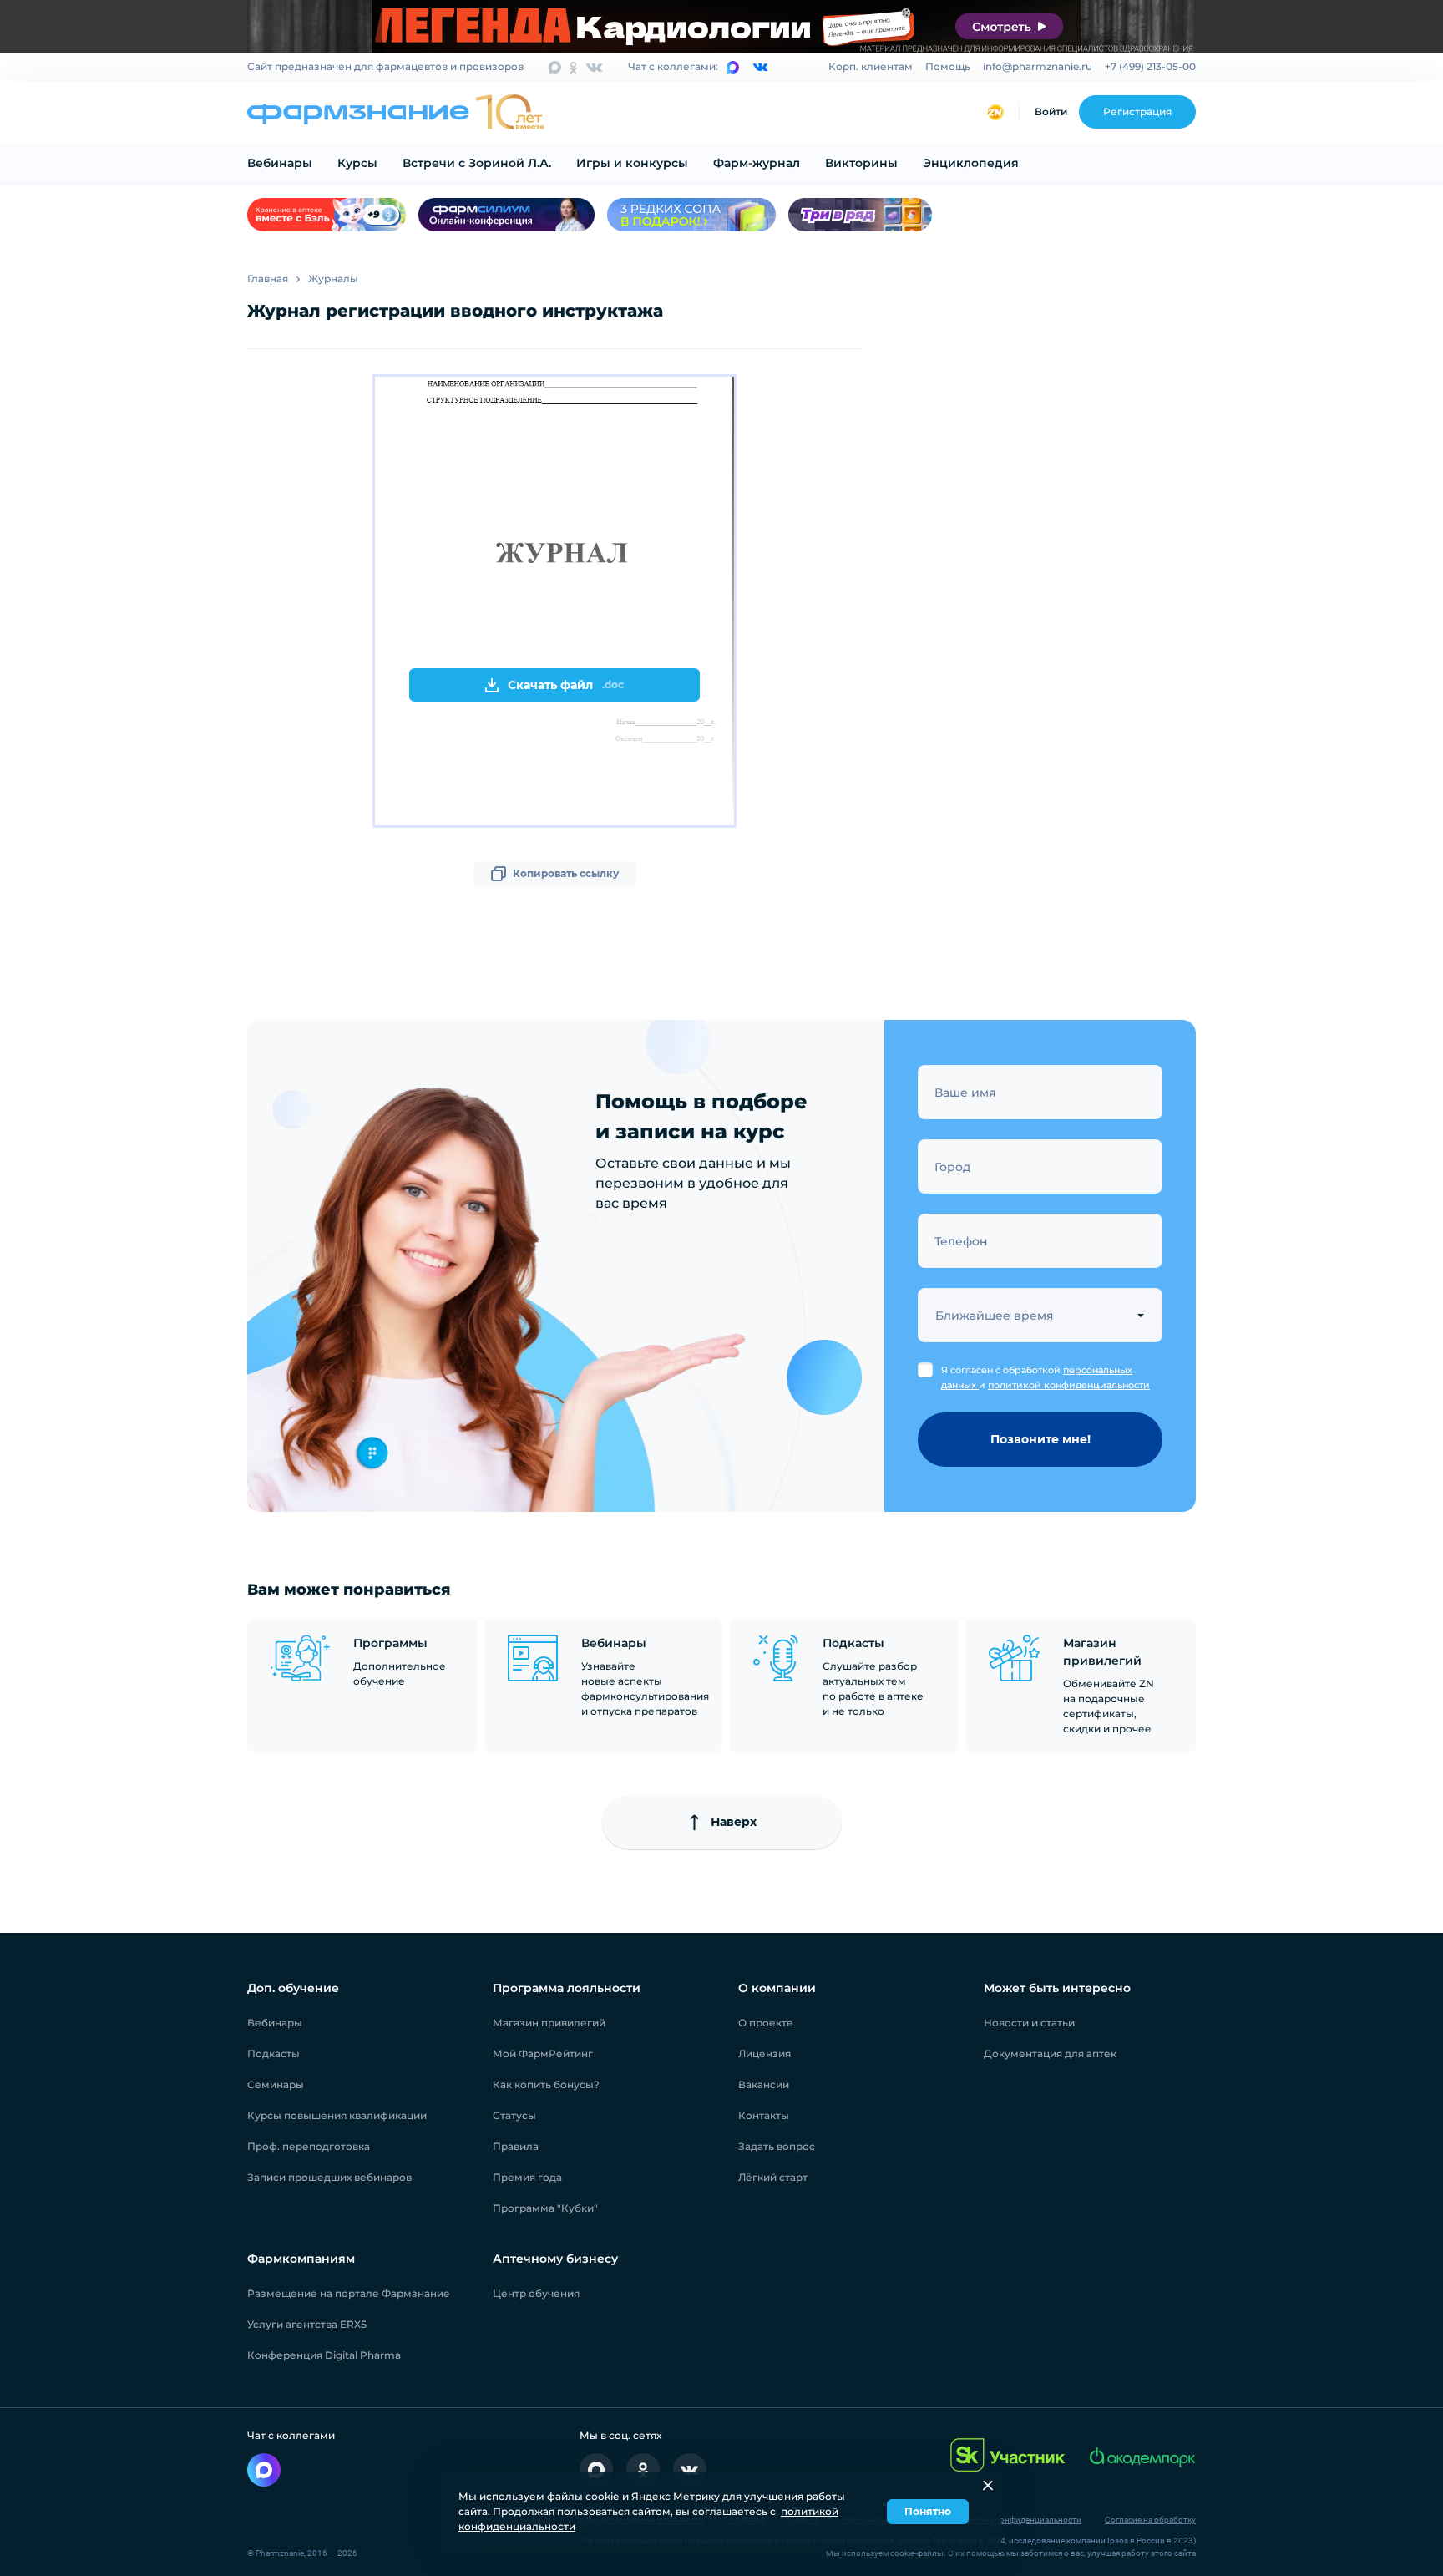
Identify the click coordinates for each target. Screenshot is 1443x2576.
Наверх (734, 1822)
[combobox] (1040, 1315)
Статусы (514, 2115)
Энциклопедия (971, 163)
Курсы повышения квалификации (337, 2115)
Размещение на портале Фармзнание (349, 2293)
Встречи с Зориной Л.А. (477, 163)
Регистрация (1137, 112)
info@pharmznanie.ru (1038, 66)
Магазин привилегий (549, 2023)
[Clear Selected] (1141, 1315)
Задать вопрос (777, 2146)
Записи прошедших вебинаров (329, 2177)
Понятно (928, 2511)
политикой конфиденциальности (1069, 1385)
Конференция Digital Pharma (324, 2355)
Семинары (276, 2084)
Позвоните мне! (1040, 1439)
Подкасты (273, 2054)
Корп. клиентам (871, 66)
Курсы (357, 163)
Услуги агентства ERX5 (307, 2324)
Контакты (764, 2115)
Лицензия (765, 2054)
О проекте (766, 2023)
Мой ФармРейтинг (543, 2054)
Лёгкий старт (773, 2177)
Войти (1051, 112)
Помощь (948, 66)
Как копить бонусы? (546, 2084)
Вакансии (764, 2084)
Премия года (527, 2177)
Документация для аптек (1050, 2054)
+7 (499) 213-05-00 (1150, 66)
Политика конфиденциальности (1018, 2520)
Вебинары (280, 163)
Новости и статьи (1029, 2023)
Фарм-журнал (757, 163)
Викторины (861, 163)
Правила (516, 2146)
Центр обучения (536, 2293)
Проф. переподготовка (309, 2146)
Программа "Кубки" (545, 2208)
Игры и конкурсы (632, 163)
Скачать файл (566, 685)
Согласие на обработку (1150, 2520)
